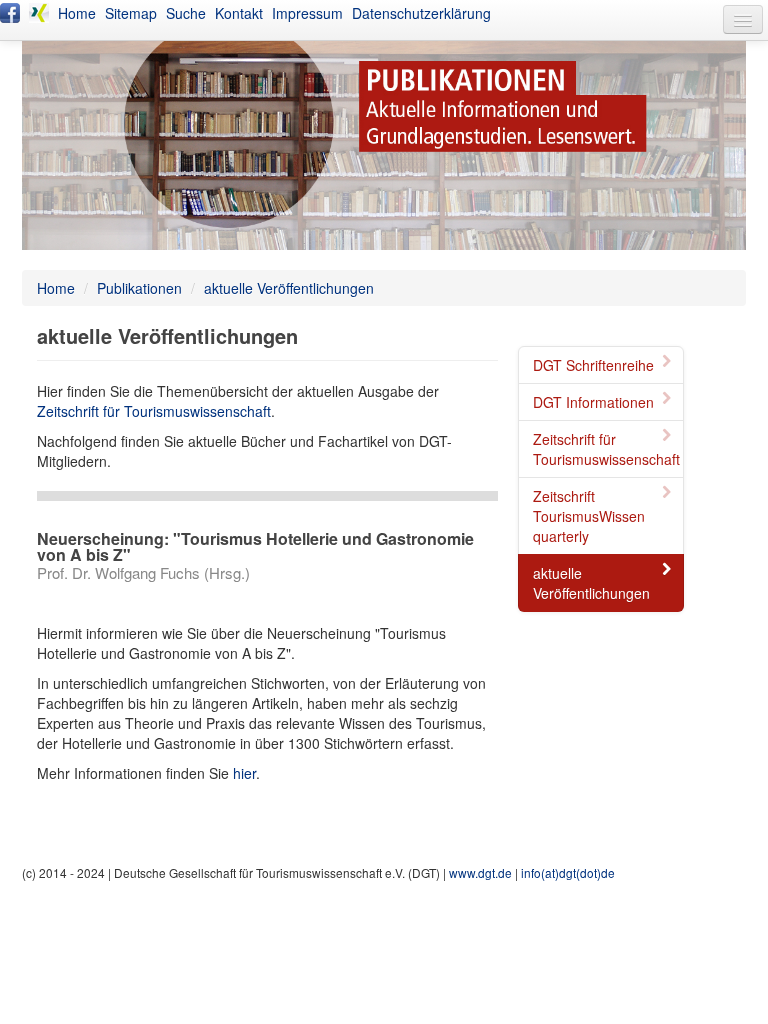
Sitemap (131, 13)
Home (77, 13)
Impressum (307, 13)
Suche (186, 13)
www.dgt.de (480, 872)
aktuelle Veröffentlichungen (289, 288)
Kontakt (239, 13)
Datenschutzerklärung (421, 13)
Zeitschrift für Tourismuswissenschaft (606, 449)
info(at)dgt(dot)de (568, 872)
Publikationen (139, 288)
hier (244, 773)
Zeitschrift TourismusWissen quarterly (589, 516)
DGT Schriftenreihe (593, 365)
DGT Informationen (593, 402)
